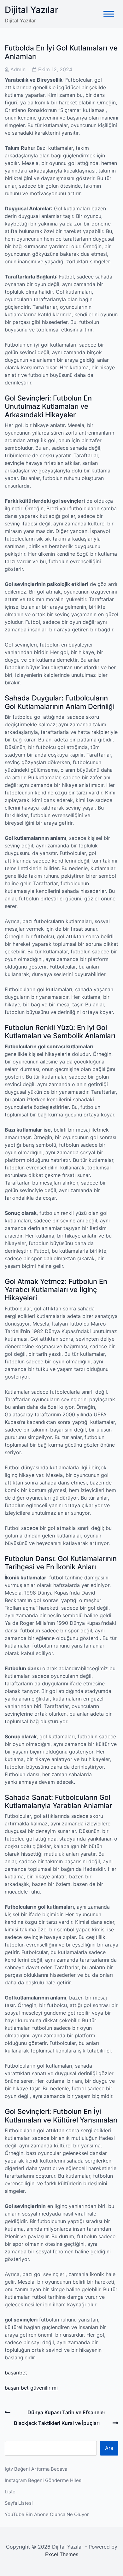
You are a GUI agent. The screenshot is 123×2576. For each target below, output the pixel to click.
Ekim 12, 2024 (55, 69)
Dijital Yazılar (32, 10)
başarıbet (16, 2373)
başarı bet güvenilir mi (31, 2388)
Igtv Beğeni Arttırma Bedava (36, 2469)
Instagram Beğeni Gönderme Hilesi (44, 2480)
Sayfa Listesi (19, 2503)
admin (18, 69)
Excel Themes (62, 2554)
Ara (109, 2448)
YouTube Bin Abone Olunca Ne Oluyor (47, 2514)
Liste (10, 2492)
